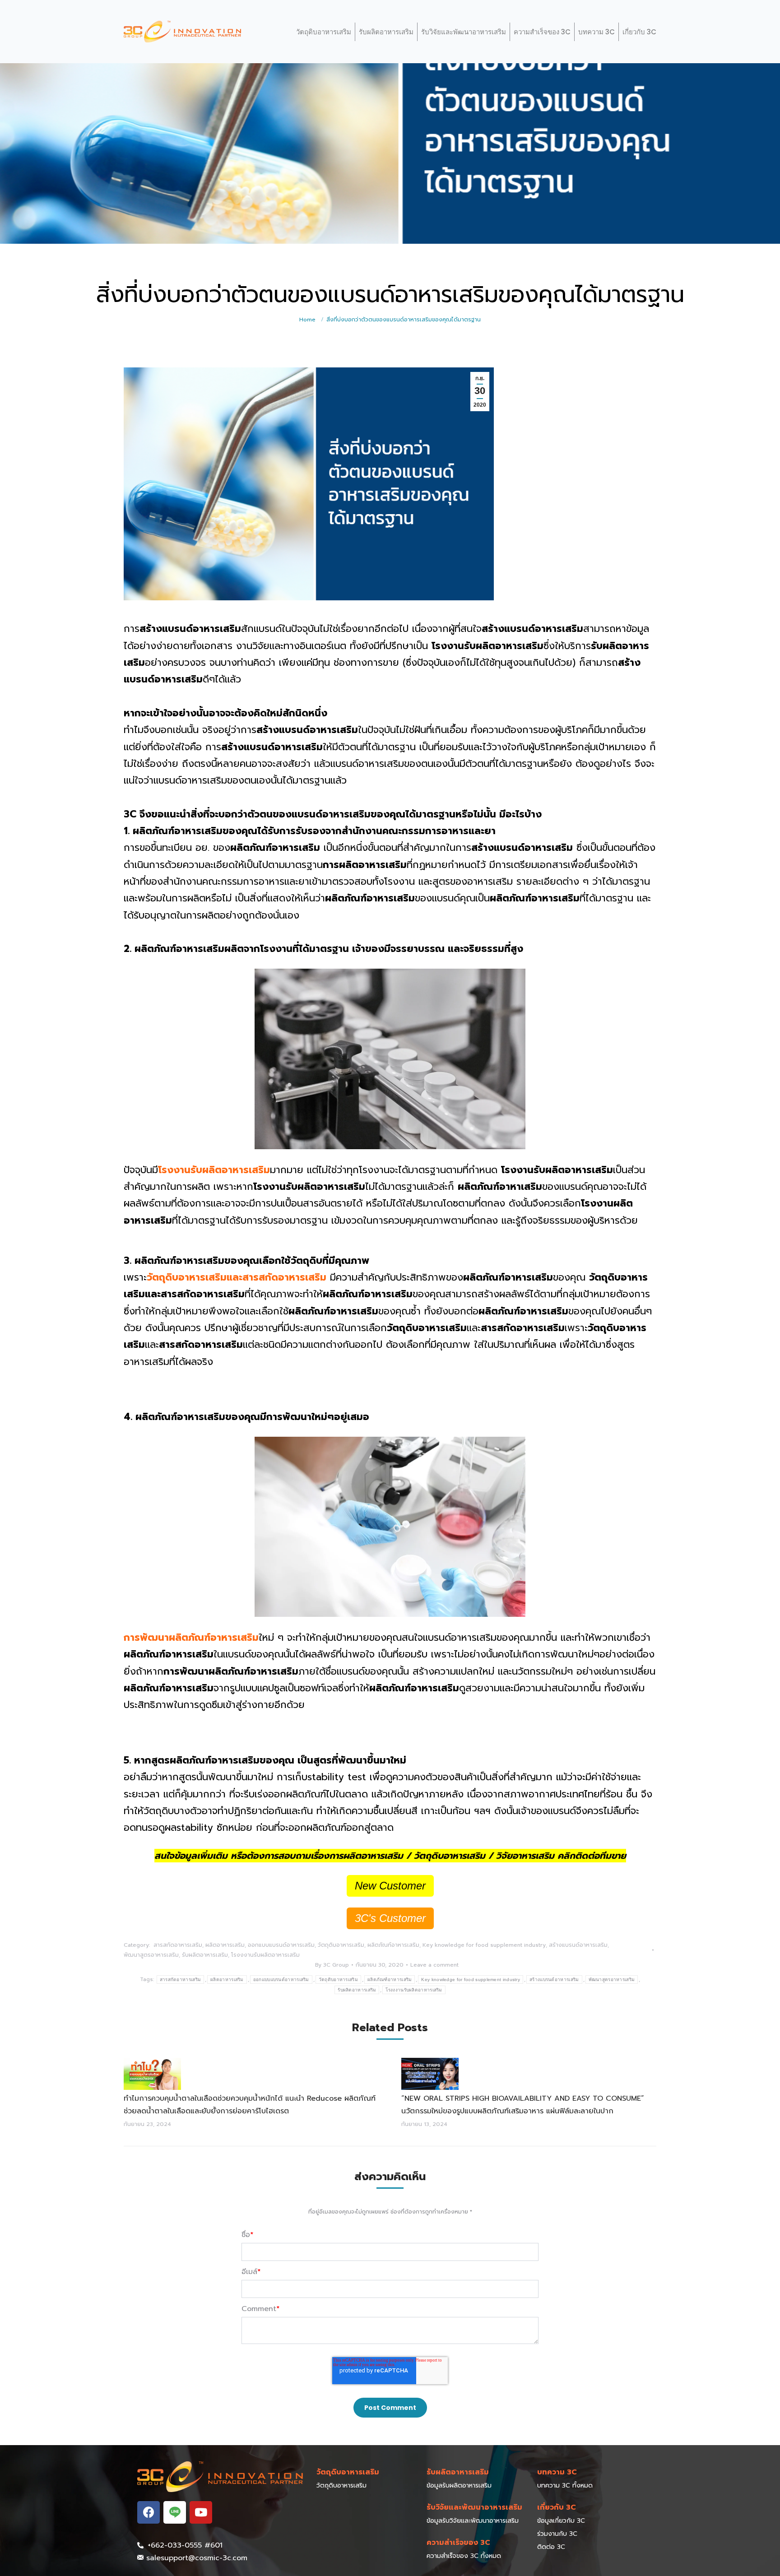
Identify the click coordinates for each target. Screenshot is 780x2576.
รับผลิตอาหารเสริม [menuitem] (458, 2472)
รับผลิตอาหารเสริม (386, 32)
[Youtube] (201, 2512)
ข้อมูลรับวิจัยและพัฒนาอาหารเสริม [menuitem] (473, 2521)
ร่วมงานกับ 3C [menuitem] (557, 2534)
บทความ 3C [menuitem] (557, 2472)
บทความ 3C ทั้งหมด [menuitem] (565, 2485)
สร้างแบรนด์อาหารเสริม (578, 1945)
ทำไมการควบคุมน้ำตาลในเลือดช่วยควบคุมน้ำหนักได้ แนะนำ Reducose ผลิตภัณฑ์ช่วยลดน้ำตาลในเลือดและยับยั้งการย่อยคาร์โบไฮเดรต (250, 2105)
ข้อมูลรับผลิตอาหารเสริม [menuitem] (459, 2485)
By (332, 1965)
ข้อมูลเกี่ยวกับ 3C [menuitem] (561, 2521)
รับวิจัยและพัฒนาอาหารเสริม (464, 32)
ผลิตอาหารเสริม (225, 1945)
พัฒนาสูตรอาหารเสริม (151, 1955)
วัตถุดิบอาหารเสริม (324, 32)
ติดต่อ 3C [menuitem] (551, 2547)
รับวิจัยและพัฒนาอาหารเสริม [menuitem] (474, 2507)
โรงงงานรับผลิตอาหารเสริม (265, 1955)
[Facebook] (149, 2512)
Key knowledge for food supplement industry (484, 1945)
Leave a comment (434, 1965)
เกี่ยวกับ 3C (639, 32)
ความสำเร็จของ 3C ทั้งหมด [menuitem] (464, 2556)
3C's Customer (390, 1918)
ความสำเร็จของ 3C (542, 32)
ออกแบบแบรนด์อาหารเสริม (281, 1945)
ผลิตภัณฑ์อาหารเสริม (393, 1945)
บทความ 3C (597, 32)
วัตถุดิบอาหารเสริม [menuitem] (348, 2472)
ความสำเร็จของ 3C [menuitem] (458, 2543)
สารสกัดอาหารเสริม (178, 1945)
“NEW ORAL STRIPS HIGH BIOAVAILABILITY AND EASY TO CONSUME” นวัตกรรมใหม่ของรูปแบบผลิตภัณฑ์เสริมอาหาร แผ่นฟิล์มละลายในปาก (524, 2105)
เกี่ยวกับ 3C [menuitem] (557, 2507)
